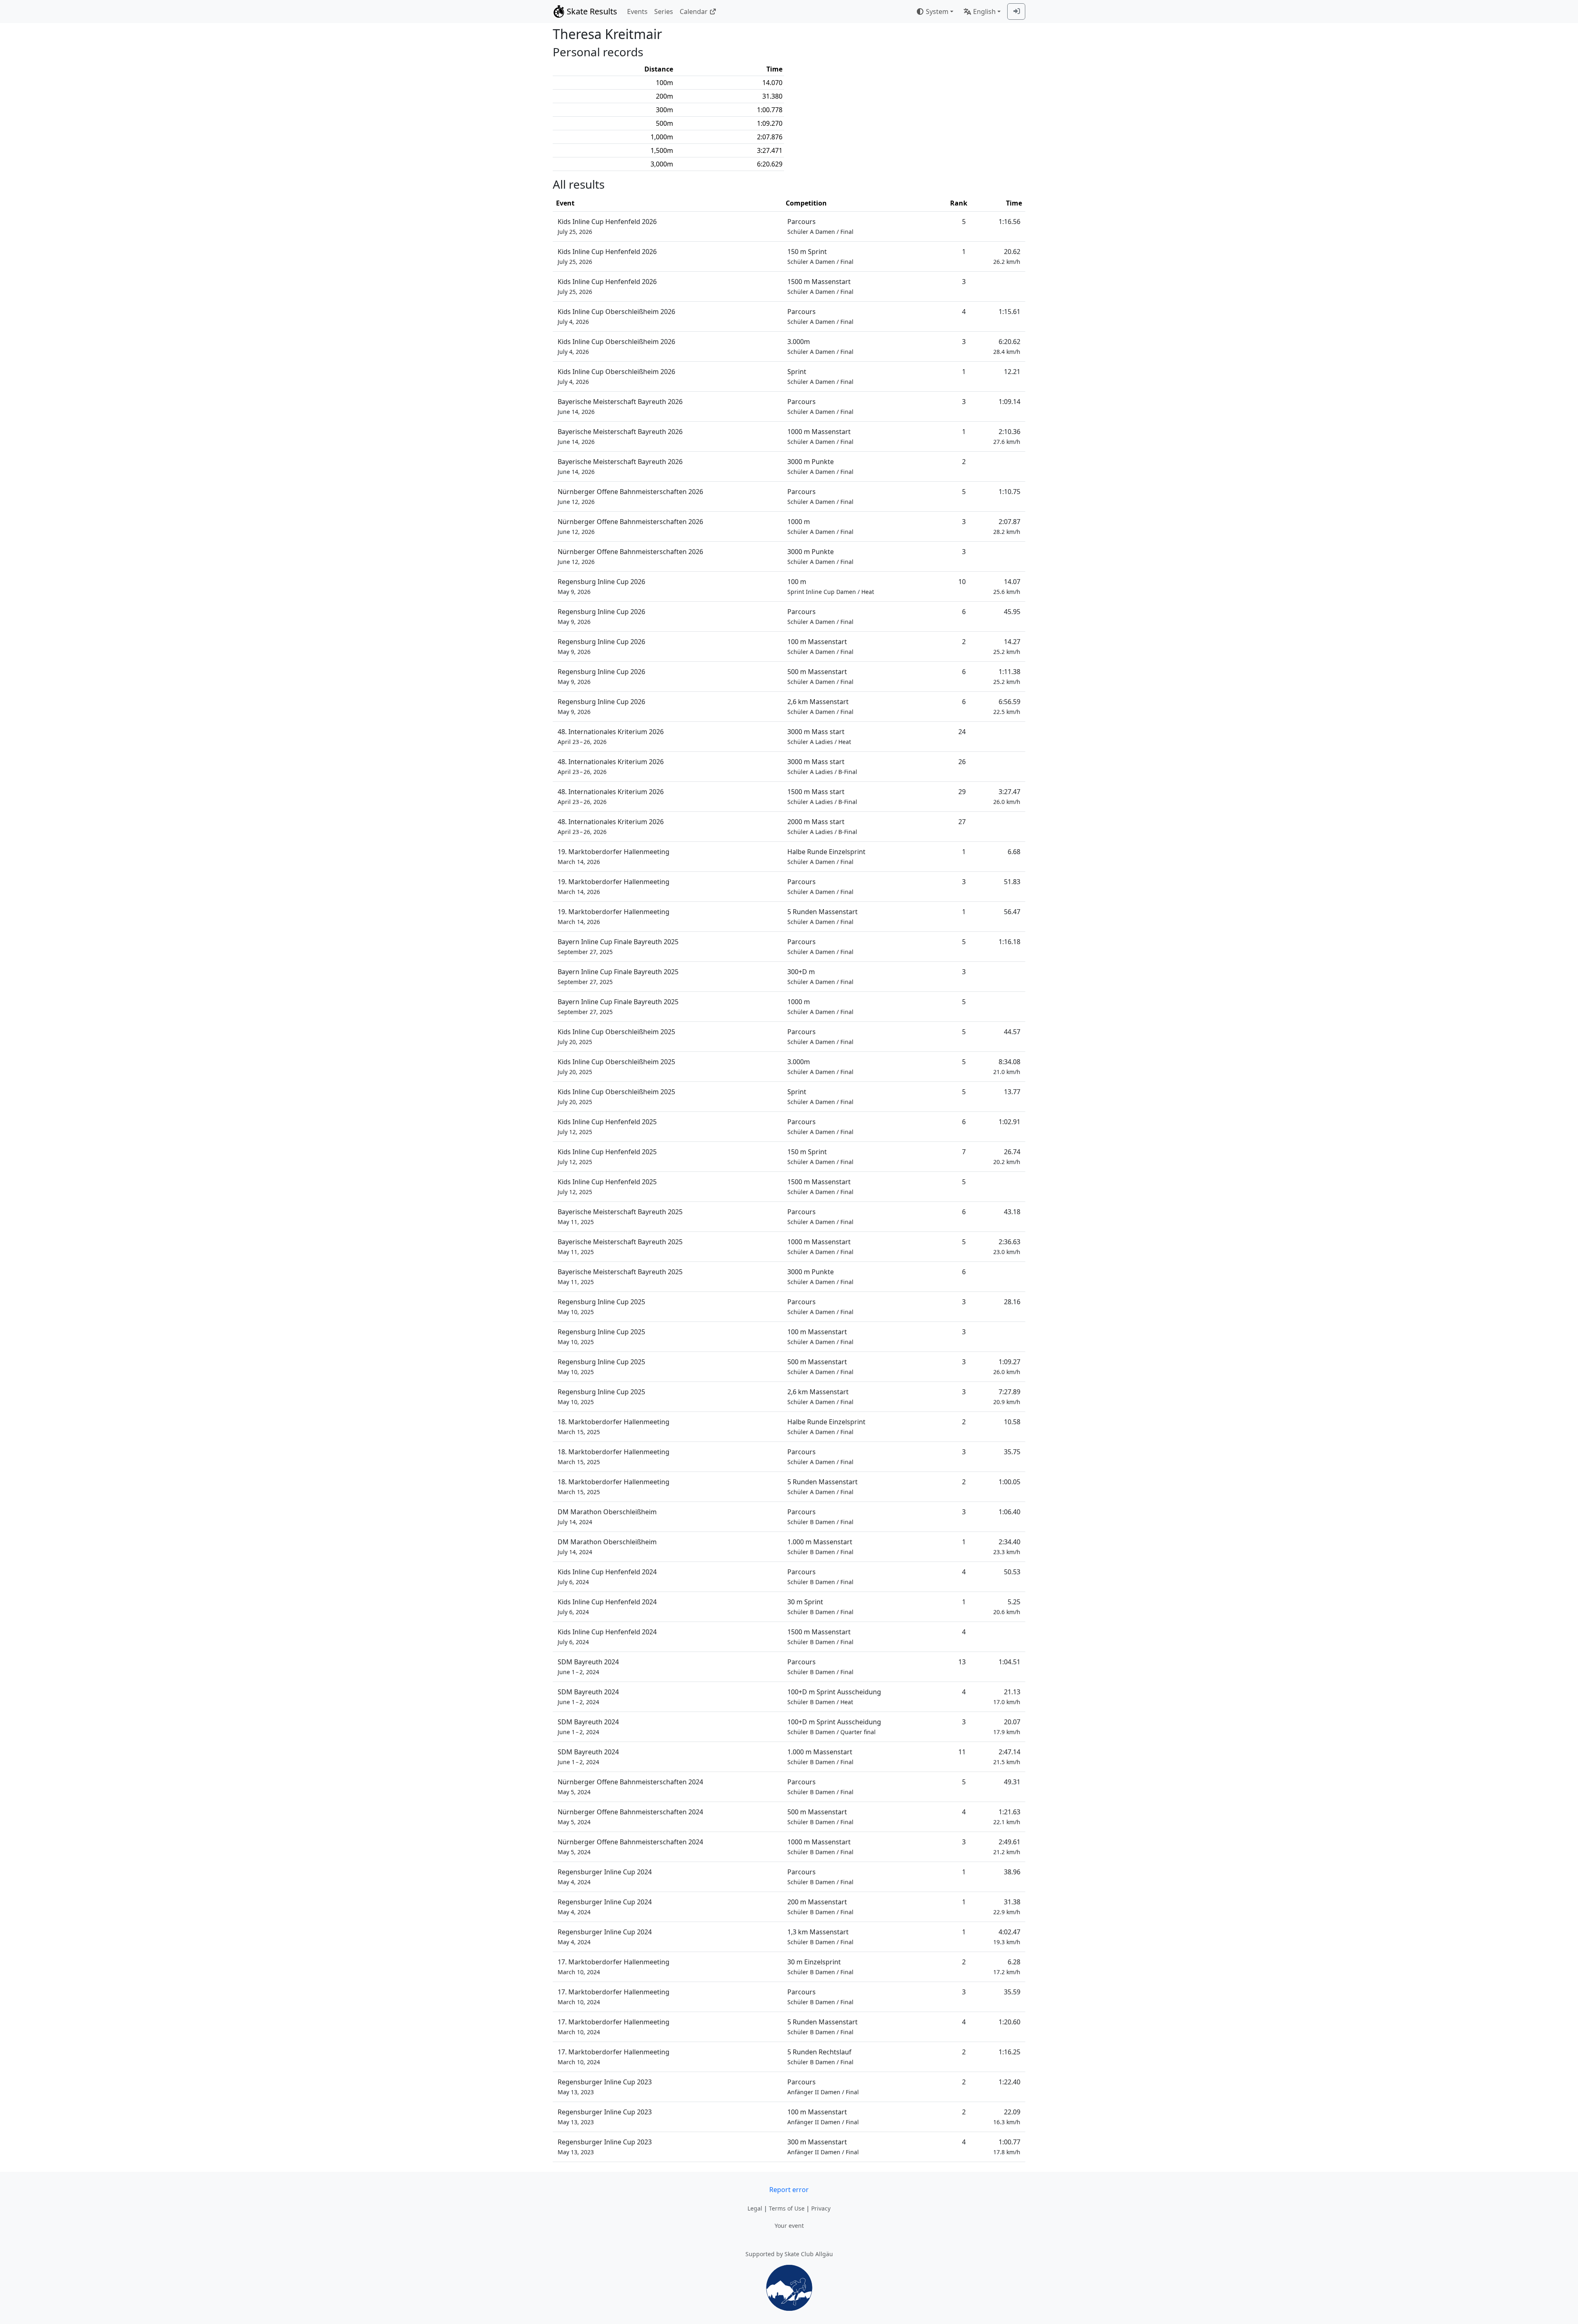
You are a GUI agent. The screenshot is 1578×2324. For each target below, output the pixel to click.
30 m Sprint (820, 1607)
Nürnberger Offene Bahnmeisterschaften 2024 (630, 1787)
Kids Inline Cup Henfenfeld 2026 (607, 226)
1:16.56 (1009, 222)
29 (962, 792)
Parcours (820, 226)
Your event (789, 2226)
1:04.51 (1009, 1662)
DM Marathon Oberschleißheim (607, 1517)
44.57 (1012, 1032)
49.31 (1012, 1782)
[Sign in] (1016, 12)
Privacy (821, 2208)
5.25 (1007, 1607)
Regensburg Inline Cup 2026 (601, 586)
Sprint (820, 376)
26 (962, 762)
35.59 (1012, 1992)
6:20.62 (1007, 346)
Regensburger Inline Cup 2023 (605, 2087)
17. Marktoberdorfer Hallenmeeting (614, 1967)
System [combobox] (937, 12)
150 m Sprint (820, 256)
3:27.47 (1007, 796)
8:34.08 (1007, 1066)
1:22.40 (1009, 2082)
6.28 (1007, 1967)
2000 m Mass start (822, 826)
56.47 (1012, 912)
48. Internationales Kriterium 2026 (611, 736)
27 (962, 822)
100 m (831, 586)
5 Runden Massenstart (822, 916)
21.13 (1007, 1697)
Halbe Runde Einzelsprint (826, 856)
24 (962, 732)
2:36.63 (1007, 1246)
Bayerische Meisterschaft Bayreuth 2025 (620, 1216)
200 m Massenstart (820, 1907)
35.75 (1012, 1452)
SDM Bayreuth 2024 (588, 1667)
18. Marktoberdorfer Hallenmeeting (614, 1427)
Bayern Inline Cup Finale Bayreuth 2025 (618, 946)
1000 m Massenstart (820, 436)
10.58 (1012, 1422)
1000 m (820, 526)
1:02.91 (1009, 1122)
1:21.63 (1007, 1817)
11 (962, 1752)
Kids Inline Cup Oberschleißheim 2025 (616, 1036)
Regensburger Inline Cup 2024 (605, 1877)
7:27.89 (1007, 1396)
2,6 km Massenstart (820, 706)
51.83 (1012, 882)
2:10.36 (1007, 436)
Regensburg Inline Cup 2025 (601, 1306)
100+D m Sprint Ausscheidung (834, 1697)
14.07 (1007, 586)
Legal (755, 2208)
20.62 (1007, 256)
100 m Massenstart (820, 646)
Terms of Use (787, 2208)
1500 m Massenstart (820, 286)
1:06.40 (1009, 1512)
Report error (789, 2190)
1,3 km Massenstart (820, 1937)
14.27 (1007, 646)
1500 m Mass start (822, 796)
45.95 (1012, 612)
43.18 (1012, 1212)
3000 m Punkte (820, 466)
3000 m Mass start (819, 736)
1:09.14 (1009, 402)
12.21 (1012, 372)
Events (637, 12)
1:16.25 (1009, 2052)
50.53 (1012, 1572)
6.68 (1014, 852)
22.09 (1007, 2117)
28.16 (1012, 1302)
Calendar (694, 12)
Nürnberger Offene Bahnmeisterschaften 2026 (630, 496)
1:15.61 (1009, 312)
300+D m (820, 976)
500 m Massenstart (820, 676)
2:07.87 (1007, 526)
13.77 (1012, 1092)
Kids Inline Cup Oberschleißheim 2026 (616, 316)
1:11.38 (1007, 676)
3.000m (820, 346)
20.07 (1007, 1727)
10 (962, 582)
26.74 (1007, 1156)
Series (664, 12)
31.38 (1007, 1907)
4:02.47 (1007, 1937)
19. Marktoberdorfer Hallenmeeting (614, 856)
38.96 (1012, 1872)
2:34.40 (1007, 1547)
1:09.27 (1007, 1366)
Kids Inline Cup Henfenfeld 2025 (607, 1126)
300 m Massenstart (823, 2147)
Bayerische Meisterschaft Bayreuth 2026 (620, 406)
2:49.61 (1007, 1847)
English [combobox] (984, 12)
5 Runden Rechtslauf (820, 2057)
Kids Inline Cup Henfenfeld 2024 (607, 1577)
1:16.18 (1009, 942)
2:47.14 (1007, 1757)
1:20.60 (1009, 2022)
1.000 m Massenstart (820, 1547)
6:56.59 (1007, 706)
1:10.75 (1009, 492)
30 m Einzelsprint (820, 1967)
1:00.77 (1007, 2147)
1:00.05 (1009, 1482)
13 (962, 1662)
